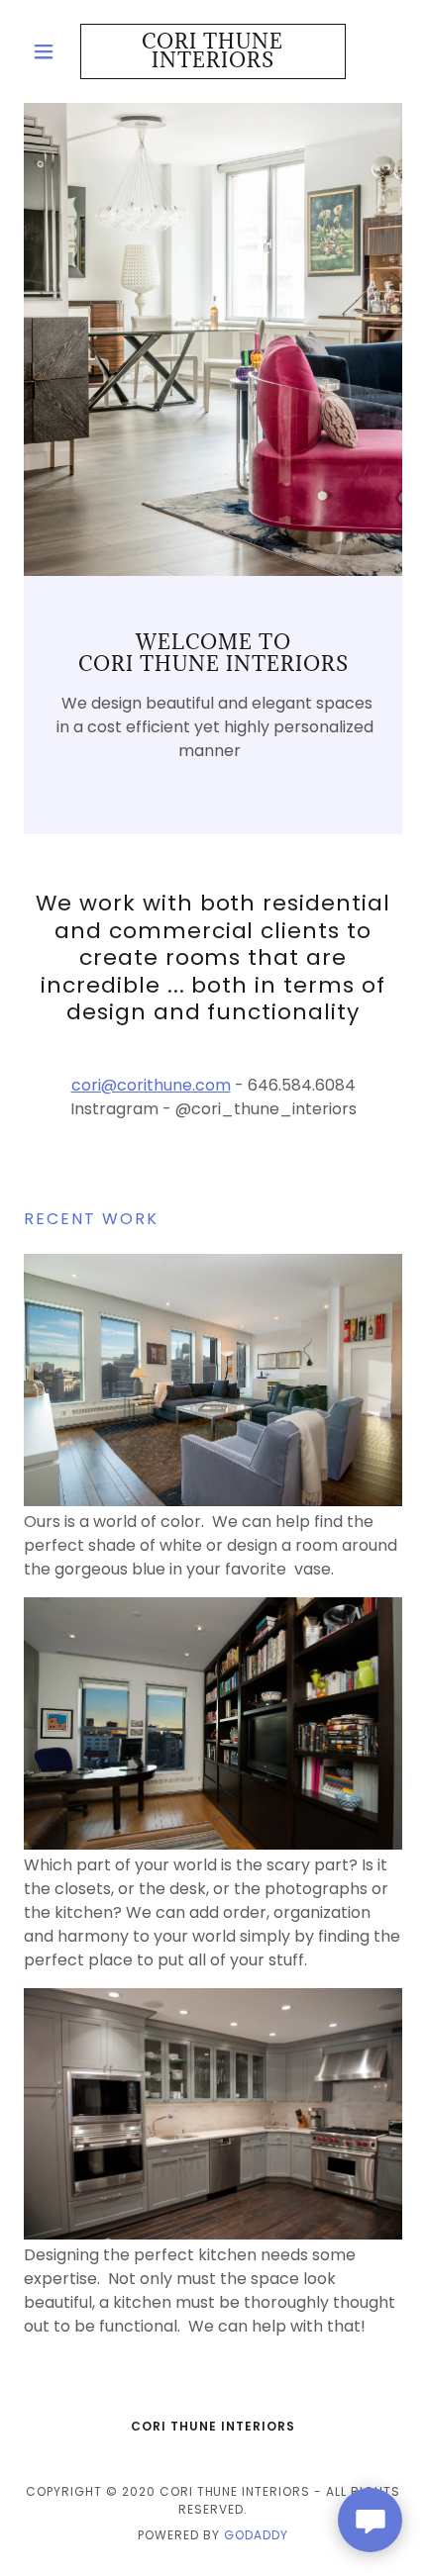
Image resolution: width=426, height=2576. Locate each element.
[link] (213, 51)
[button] (52, 51)
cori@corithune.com (151, 1085)
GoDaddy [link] (256, 2535)
